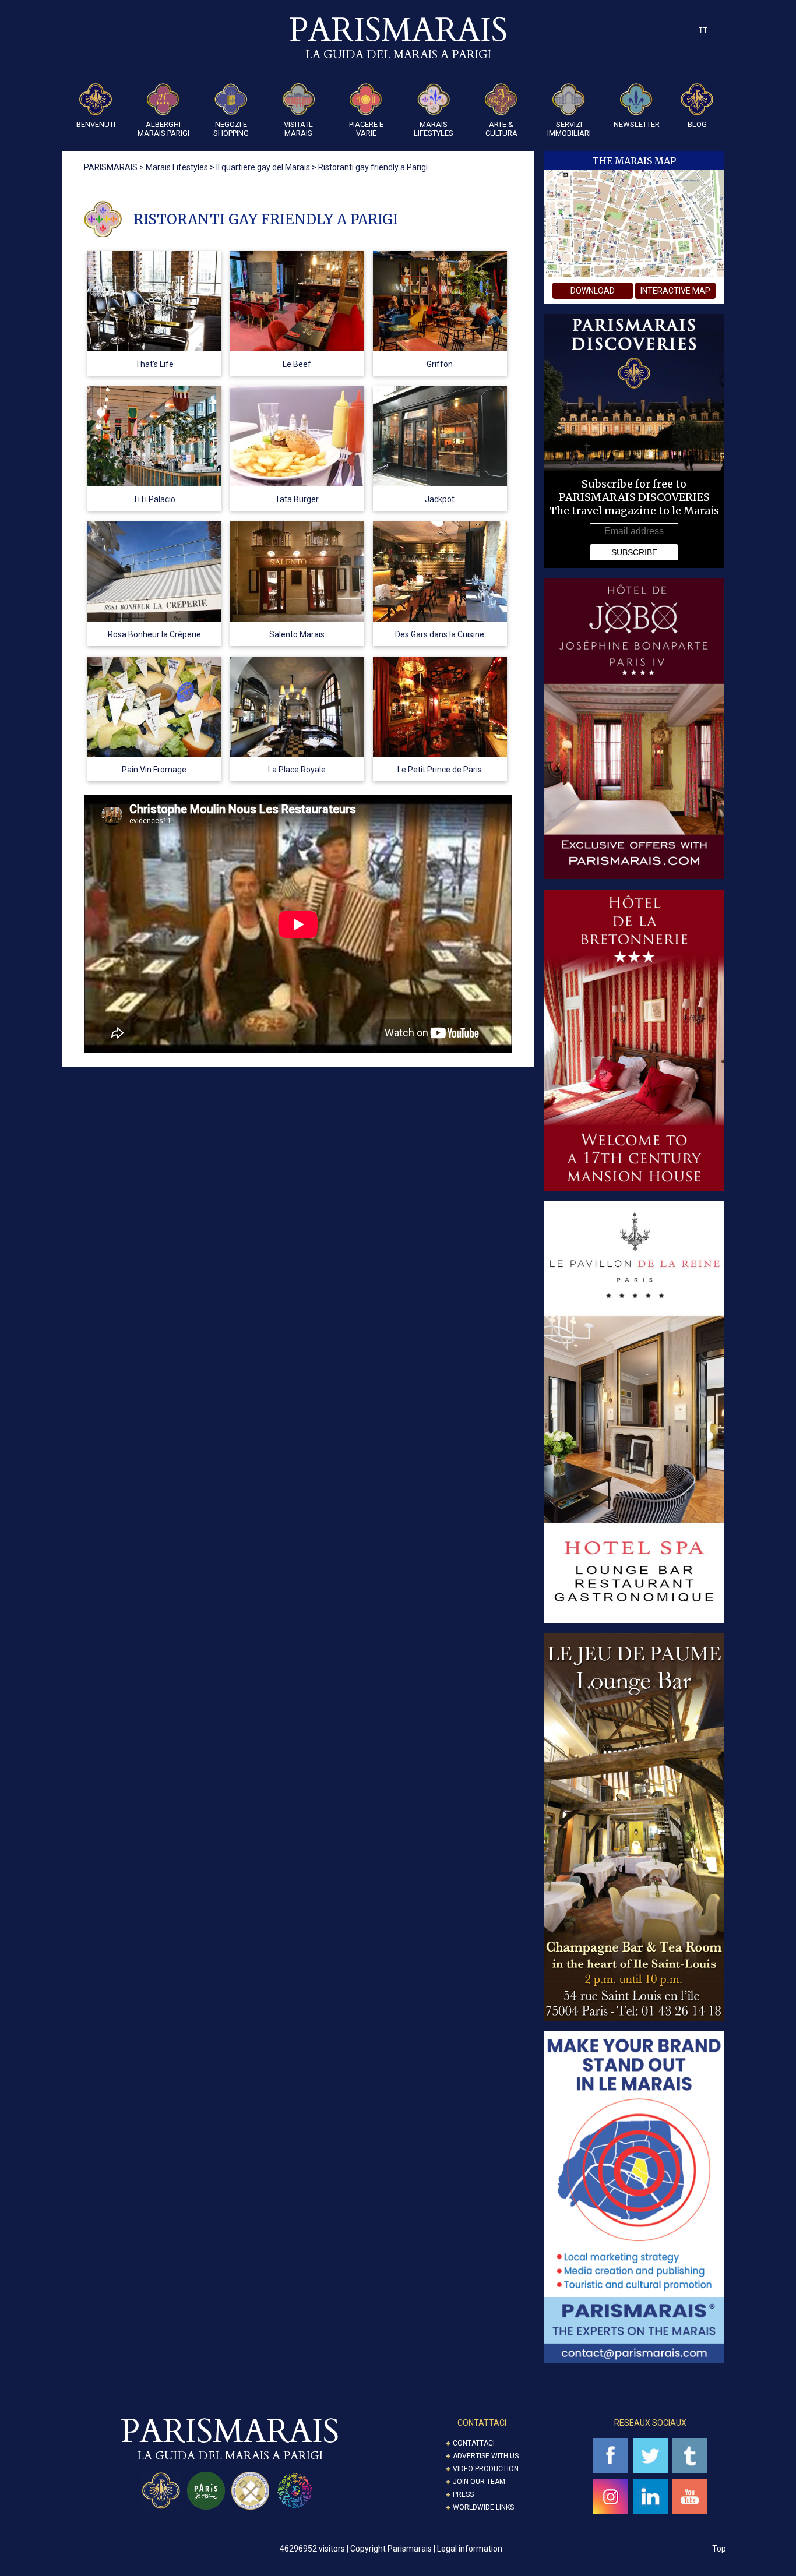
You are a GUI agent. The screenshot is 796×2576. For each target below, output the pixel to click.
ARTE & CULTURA (501, 129)
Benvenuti (96, 124)
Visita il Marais (298, 129)
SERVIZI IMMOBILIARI (569, 129)
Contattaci (474, 2443)
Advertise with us (486, 2456)
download (593, 291)
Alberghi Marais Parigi (163, 129)
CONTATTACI (482, 2423)
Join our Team (479, 2482)
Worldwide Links (483, 2507)
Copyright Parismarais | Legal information (426, 2549)
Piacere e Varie (366, 129)
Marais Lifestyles (434, 129)
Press (463, 2494)
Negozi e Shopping (231, 129)
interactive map (675, 291)
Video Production (486, 2469)
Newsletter (637, 124)
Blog (697, 124)
